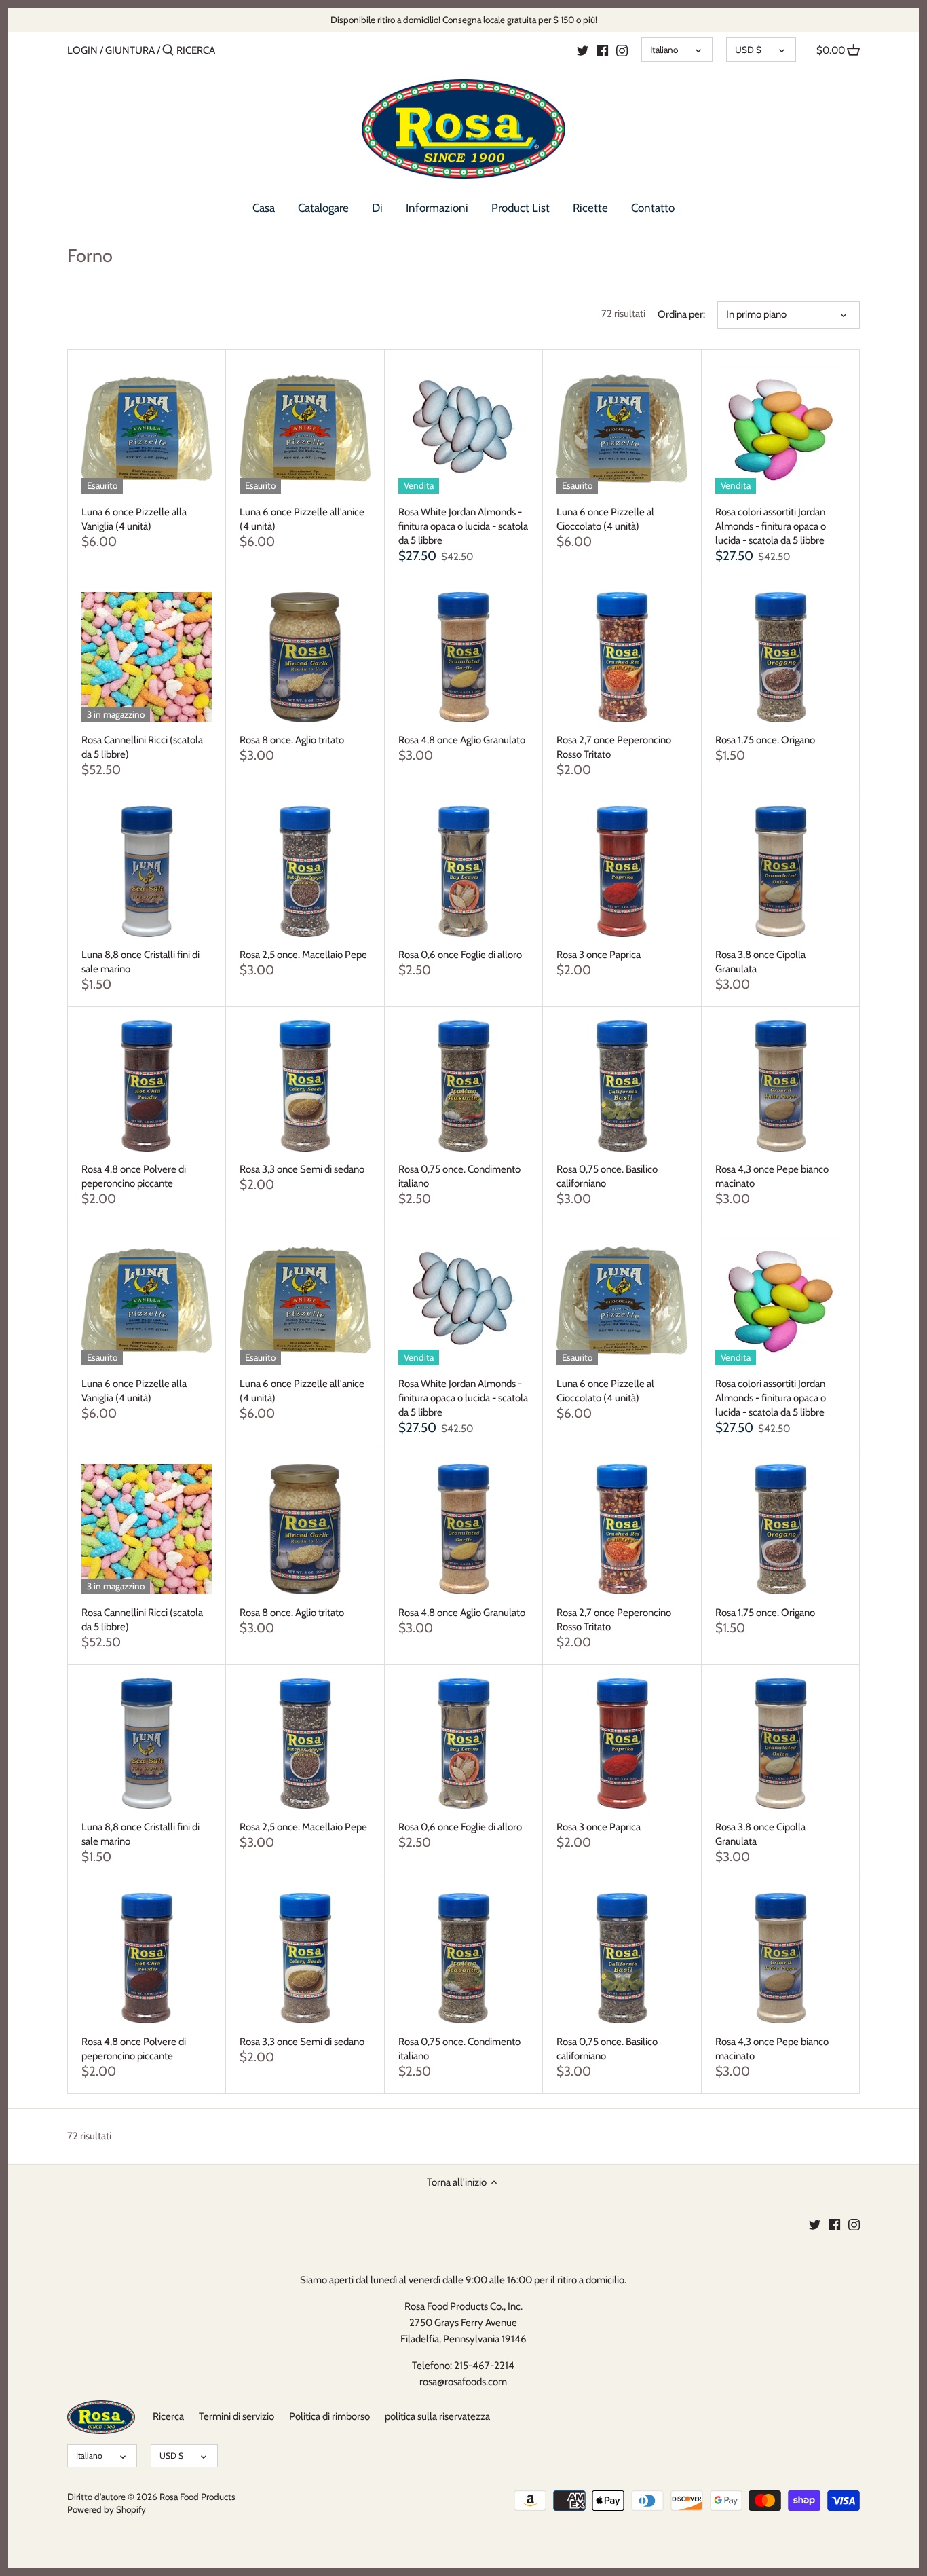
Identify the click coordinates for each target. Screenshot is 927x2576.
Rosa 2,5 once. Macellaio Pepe (303, 955)
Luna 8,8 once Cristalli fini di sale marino (140, 962)
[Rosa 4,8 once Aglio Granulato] (463, 657)
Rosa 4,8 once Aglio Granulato (462, 740)
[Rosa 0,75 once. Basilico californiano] (622, 1086)
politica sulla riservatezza (437, 2416)
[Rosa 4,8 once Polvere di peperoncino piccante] (147, 1086)
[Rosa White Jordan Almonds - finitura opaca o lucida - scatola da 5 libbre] (463, 428)
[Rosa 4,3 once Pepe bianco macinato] (780, 1086)
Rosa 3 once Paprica (599, 955)
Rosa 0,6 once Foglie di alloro (460, 955)
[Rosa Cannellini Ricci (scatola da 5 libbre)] (147, 657)
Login (82, 50)
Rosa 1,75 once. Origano (765, 740)
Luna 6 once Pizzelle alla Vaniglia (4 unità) (134, 519)
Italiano (664, 50)
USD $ (748, 50)
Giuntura (130, 50)
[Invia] (168, 51)
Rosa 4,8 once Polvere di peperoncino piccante (134, 1176)
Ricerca (168, 2416)
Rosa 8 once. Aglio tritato (292, 740)
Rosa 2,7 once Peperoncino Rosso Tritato (614, 747)
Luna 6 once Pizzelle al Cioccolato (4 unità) (605, 519)
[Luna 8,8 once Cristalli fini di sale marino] (147, 871)
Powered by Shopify (107, 2509)
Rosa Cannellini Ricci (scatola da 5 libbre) (142, 747)
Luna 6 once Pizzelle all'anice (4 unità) (302, 519)
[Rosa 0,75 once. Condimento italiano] (463, 1086)
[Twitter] (583, 50)
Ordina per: (681, 314)
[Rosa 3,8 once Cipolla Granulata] (780, 871)
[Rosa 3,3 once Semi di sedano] (305, 1086)
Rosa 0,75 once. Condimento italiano (459, 1176)
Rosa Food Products (197, 2497)
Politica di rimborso (329, 2416)
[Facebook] (602, 50)
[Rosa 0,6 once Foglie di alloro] (463, 871)
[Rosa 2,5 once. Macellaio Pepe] (305, 871)
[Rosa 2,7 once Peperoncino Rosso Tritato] (622, 657)
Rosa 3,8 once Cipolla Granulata (760, 962)
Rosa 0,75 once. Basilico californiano (607, 1176)
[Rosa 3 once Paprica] (622, 871)
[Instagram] (622, 50)
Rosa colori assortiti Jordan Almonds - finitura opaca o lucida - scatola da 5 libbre (771, 526)
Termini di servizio (237, 2416)
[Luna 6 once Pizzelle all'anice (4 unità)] (305, 428)
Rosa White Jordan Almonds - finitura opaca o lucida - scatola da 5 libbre (463, 526)
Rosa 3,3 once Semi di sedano (302, 1169)
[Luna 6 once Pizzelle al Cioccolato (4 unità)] (622, 428)
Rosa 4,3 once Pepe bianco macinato (772, 1176)
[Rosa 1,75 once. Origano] (780, 657)
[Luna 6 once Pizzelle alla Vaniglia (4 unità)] (147, 428)
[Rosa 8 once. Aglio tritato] (305, 657)
